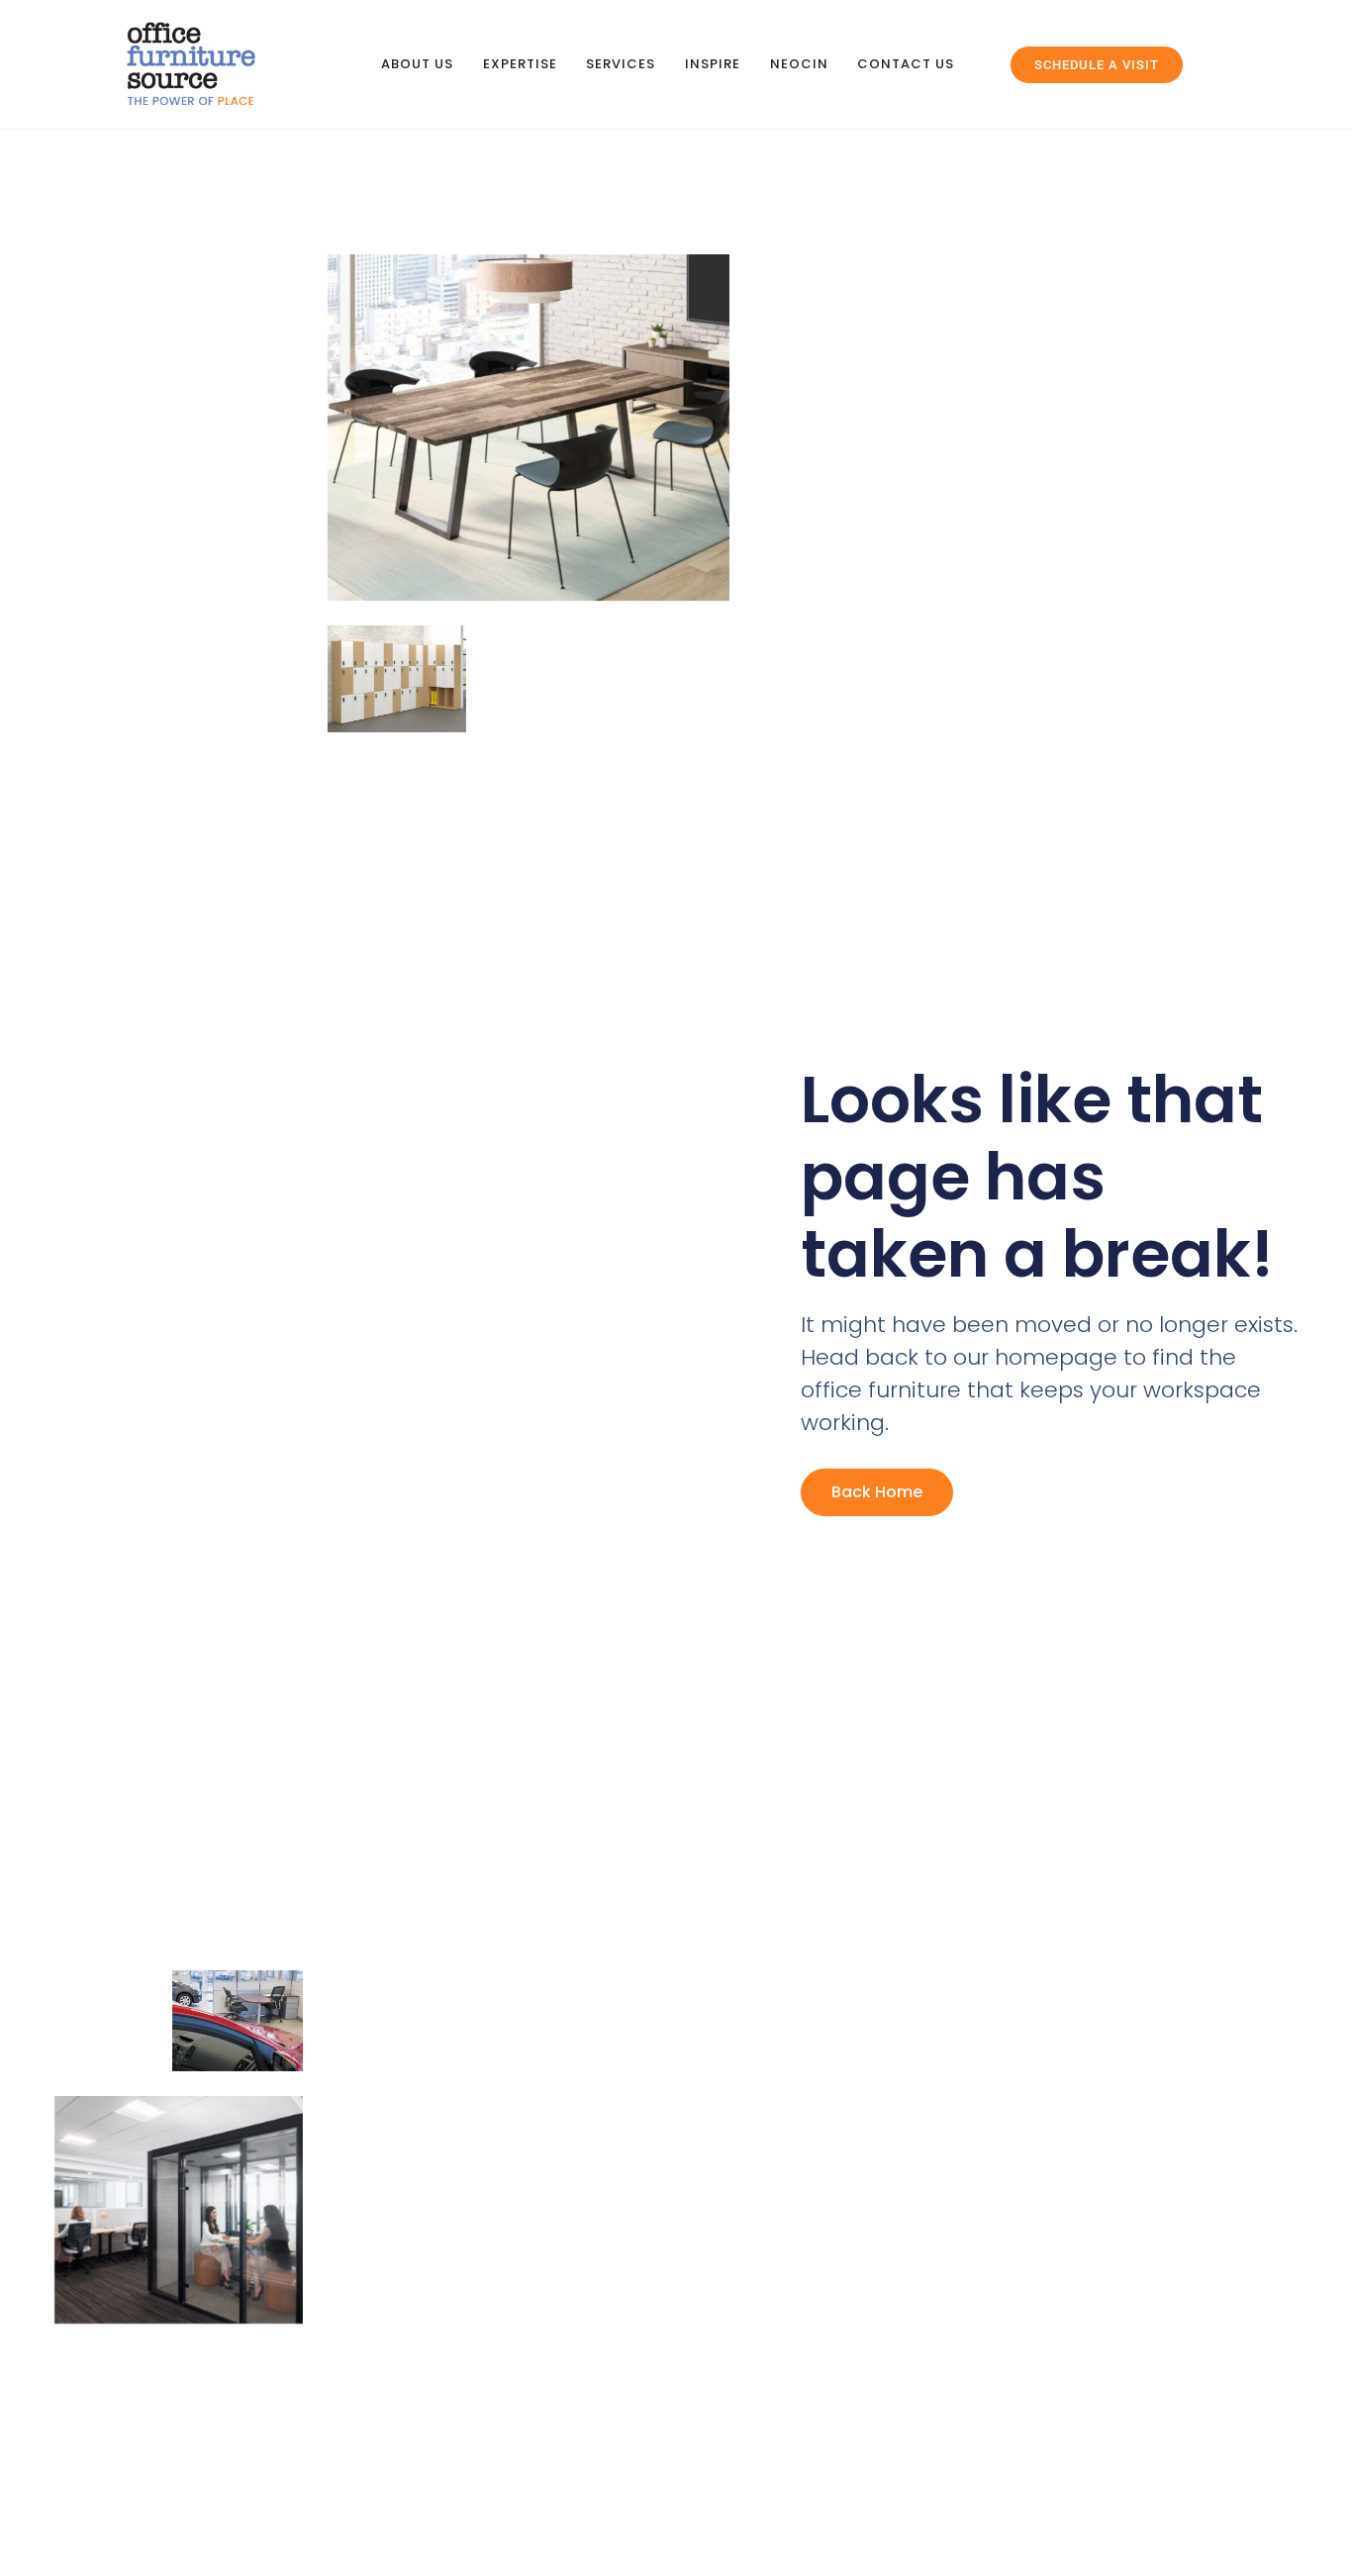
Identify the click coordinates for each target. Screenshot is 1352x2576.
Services (621, 64)
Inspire (713, 64)
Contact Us (906, 64)
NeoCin (799, 64)
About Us (417, 64)
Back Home (877, 1492)
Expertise (520, 64)
